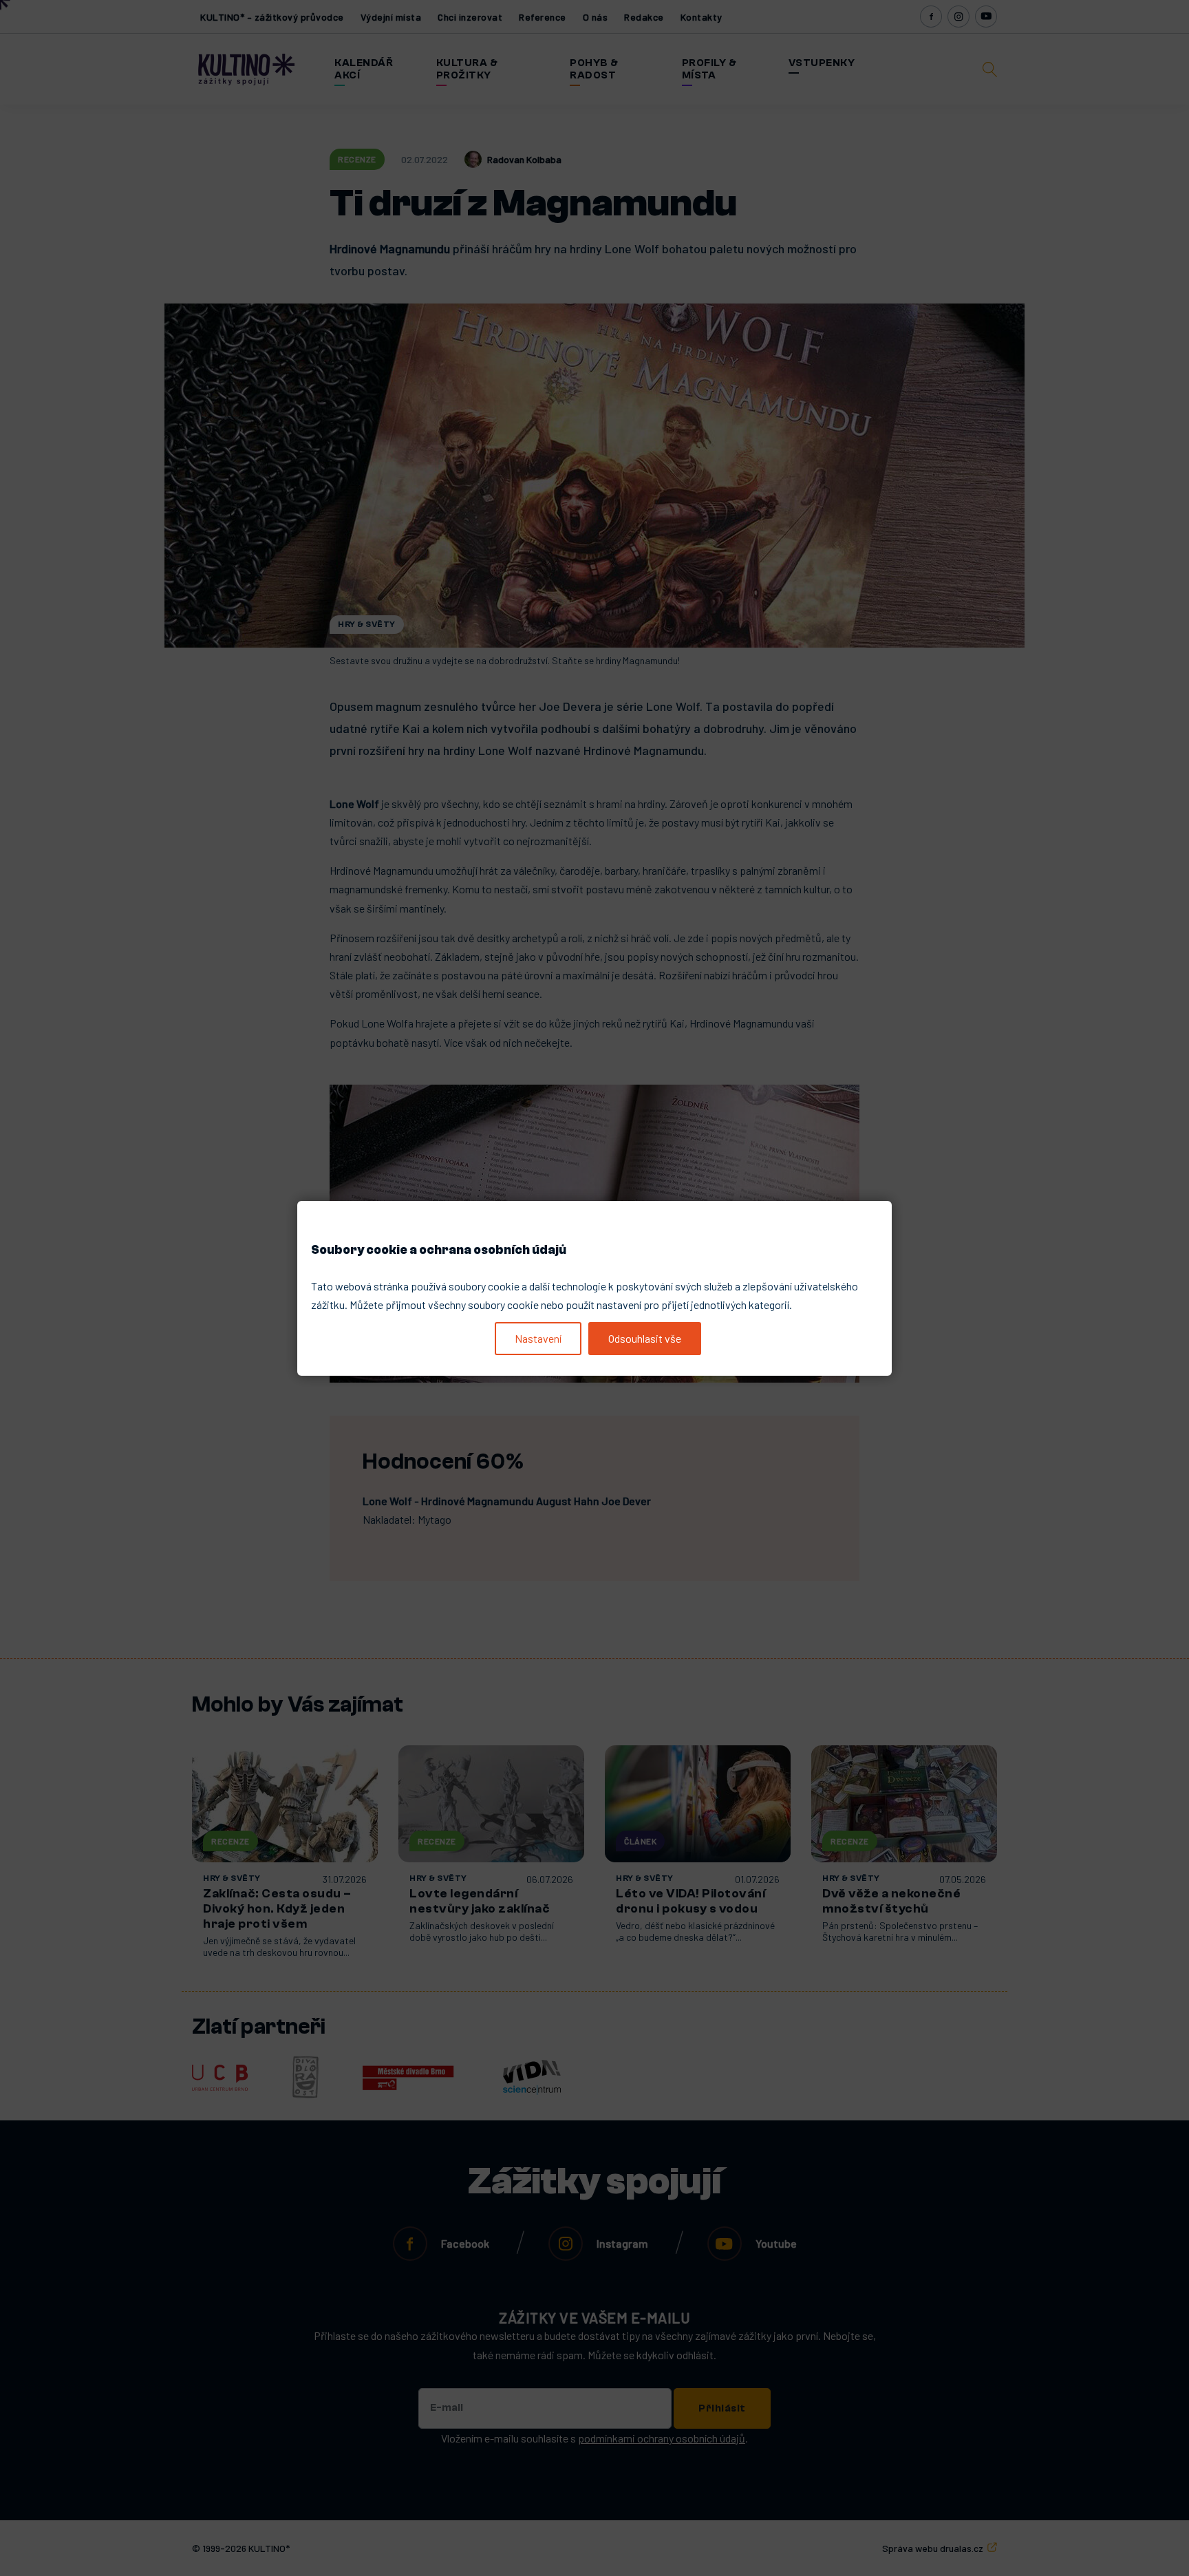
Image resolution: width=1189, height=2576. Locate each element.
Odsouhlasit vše (645, 1338)
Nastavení (538, 1338)
